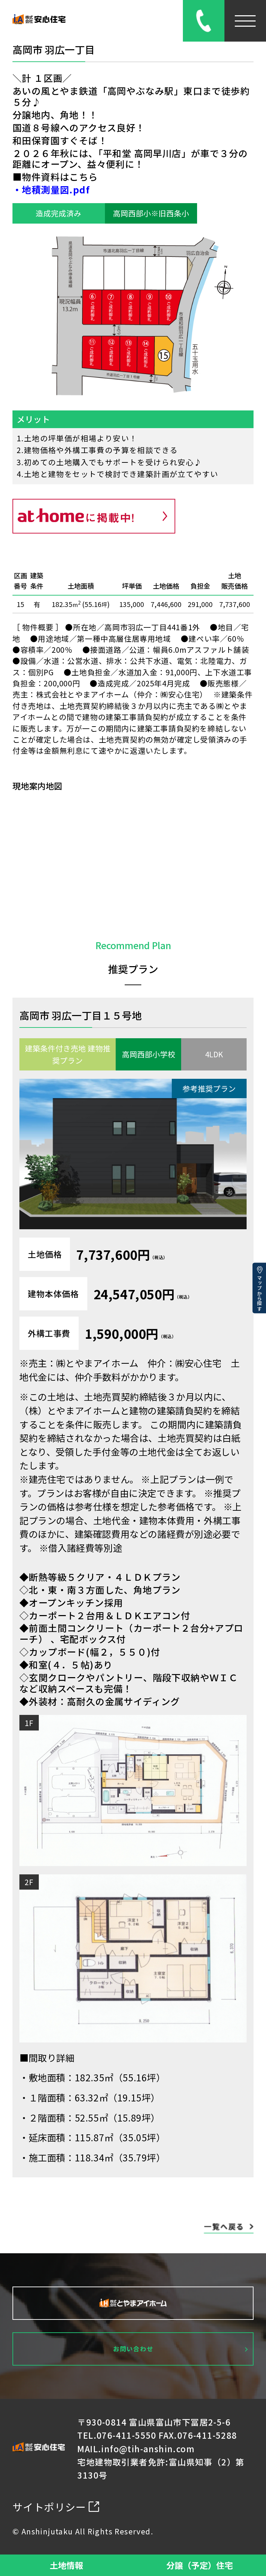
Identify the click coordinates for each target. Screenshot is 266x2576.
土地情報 (66, 2565)
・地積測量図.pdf (51, 190)
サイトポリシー (49, 2507)
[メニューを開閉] (245, 21)
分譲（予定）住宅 (199, 2565)
